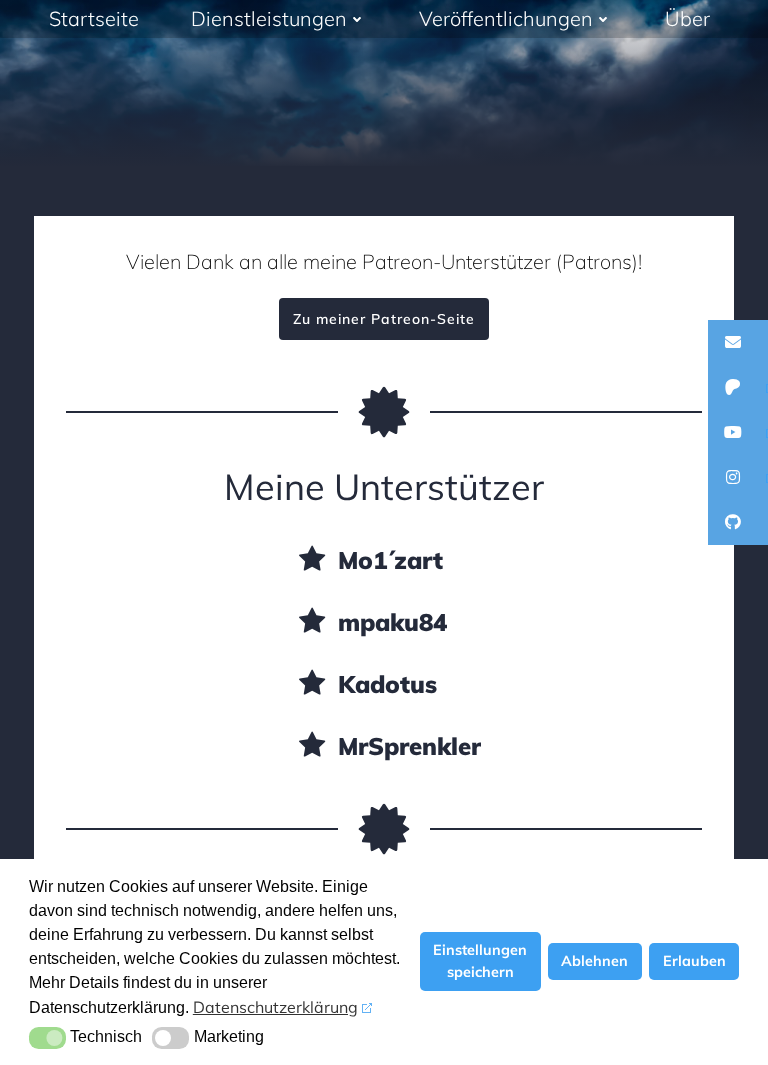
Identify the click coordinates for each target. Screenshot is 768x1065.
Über (687, 18)
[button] (47, 1038)
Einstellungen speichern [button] (480, 961)
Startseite (94, 18)
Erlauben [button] (694, 961)
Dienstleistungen (269, 18)
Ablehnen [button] (594, 961)
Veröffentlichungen (506, 18)
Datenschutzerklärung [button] (275, 1007)
